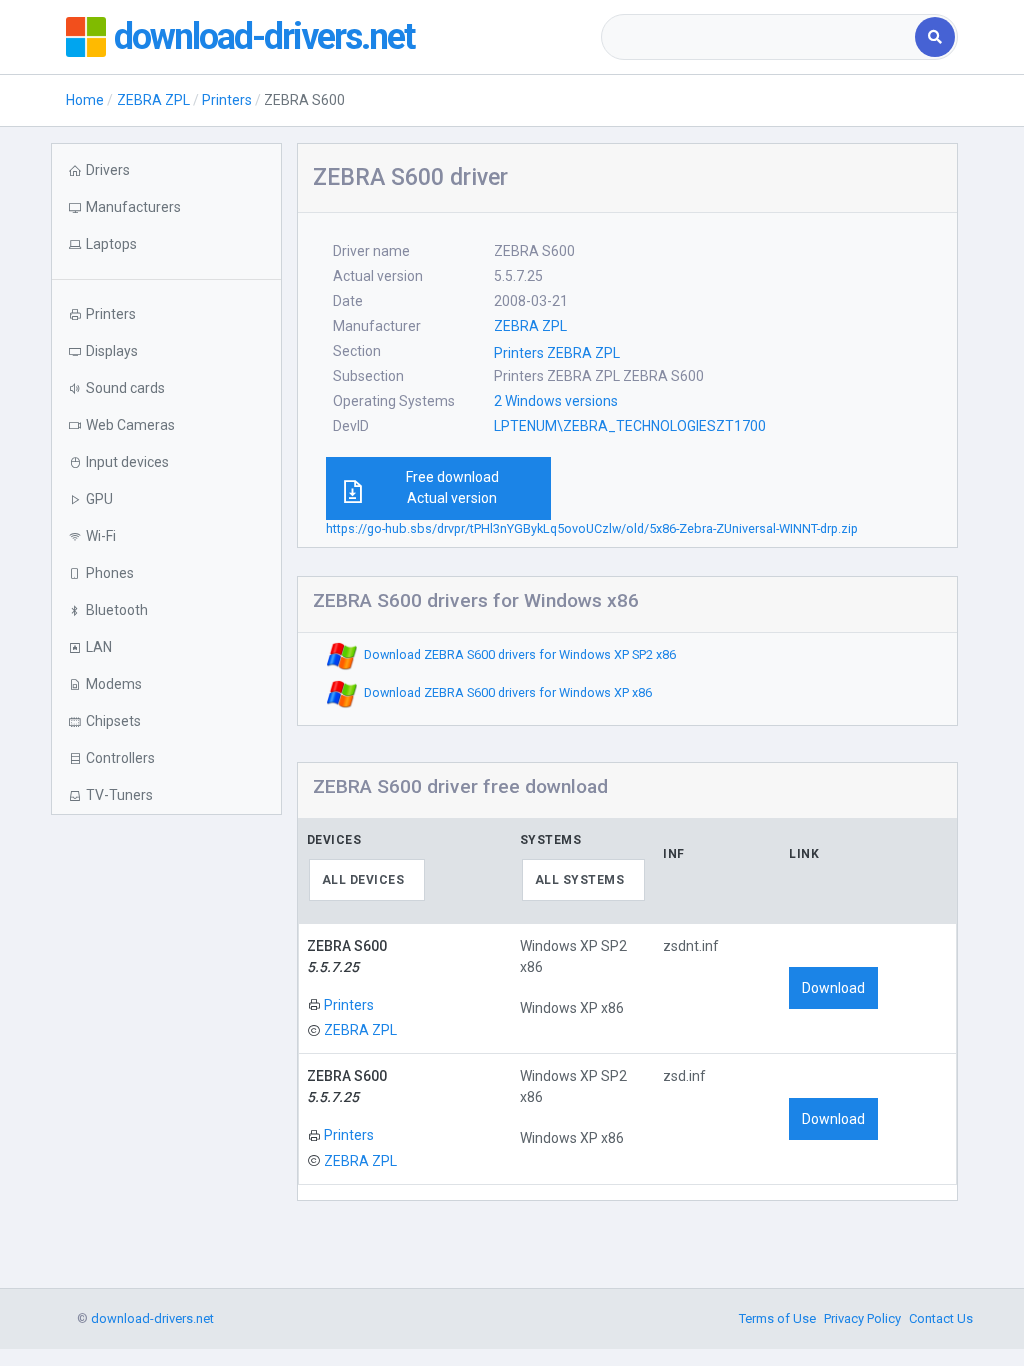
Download (833, 988)
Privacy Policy (862, 1318)
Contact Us (941, 1318)
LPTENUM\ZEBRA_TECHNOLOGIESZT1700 (630, 426)
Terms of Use (777, 1318)
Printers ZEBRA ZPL (557, 353)
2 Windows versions (556, 401)
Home (85, 100)
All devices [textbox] (363, 880)
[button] (166, 244)
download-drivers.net (264, 37)
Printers (227, 100)
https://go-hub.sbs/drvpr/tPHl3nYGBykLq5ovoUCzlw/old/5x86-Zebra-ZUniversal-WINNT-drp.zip (592, 528)
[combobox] (760, 37)
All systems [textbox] (580, 880)
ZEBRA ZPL (153, 100)
